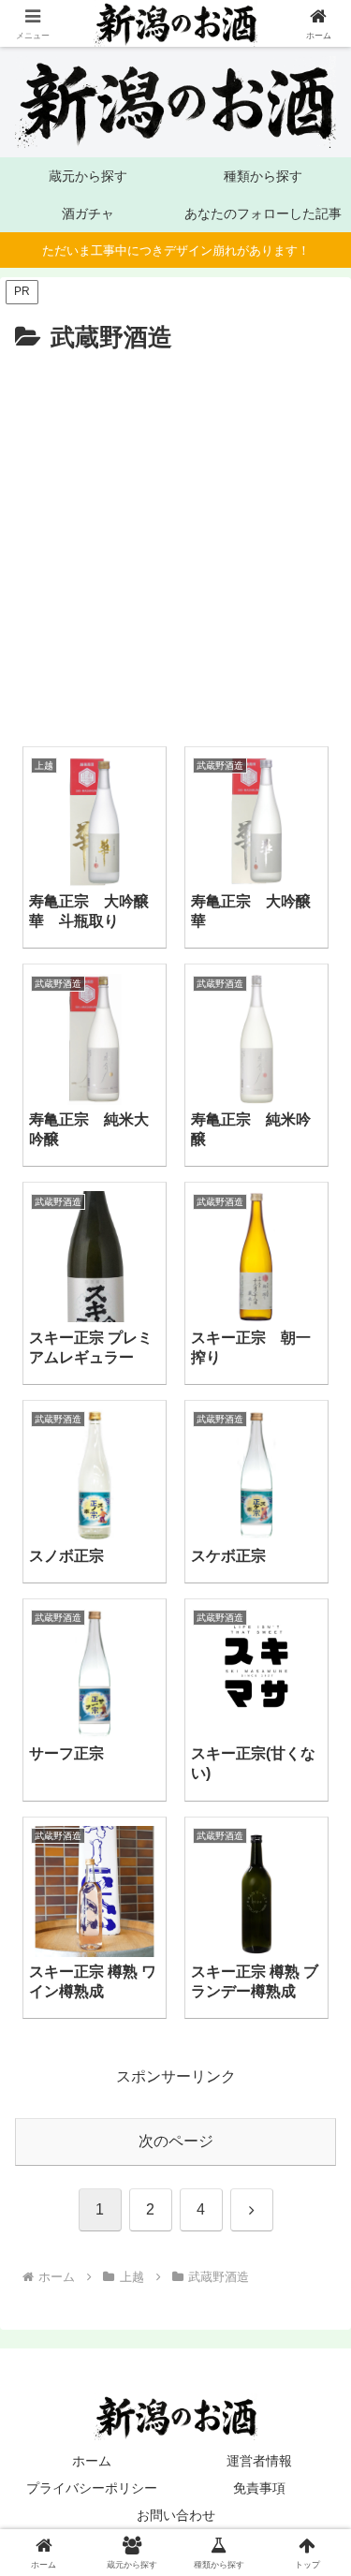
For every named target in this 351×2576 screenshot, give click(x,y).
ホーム (92, 2461)
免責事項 (259, 2488)
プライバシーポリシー (92, 2488)
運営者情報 (259, 2461)
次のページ (176, 2141)
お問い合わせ (176, 2515)
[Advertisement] (161, 544)
